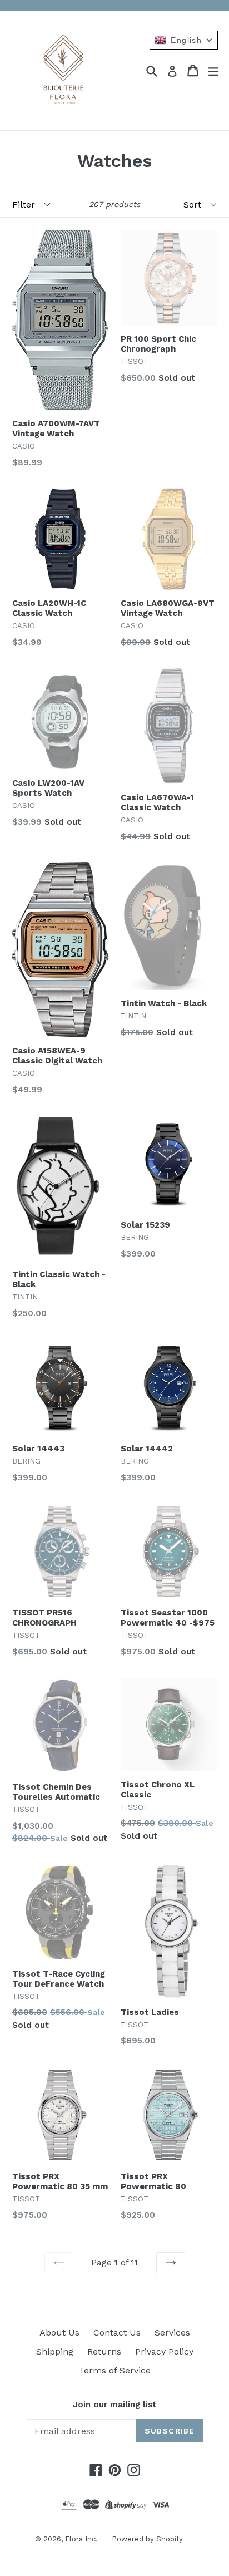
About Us (59, 2333)
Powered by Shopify (147, 2539)
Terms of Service (115, 2370)
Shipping (55, 2351)
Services (172, 2333)
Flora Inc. (81, 2539)
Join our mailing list (114, 2405)
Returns (104, 2351)
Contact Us (117, 2333)
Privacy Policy (164, 2351)
